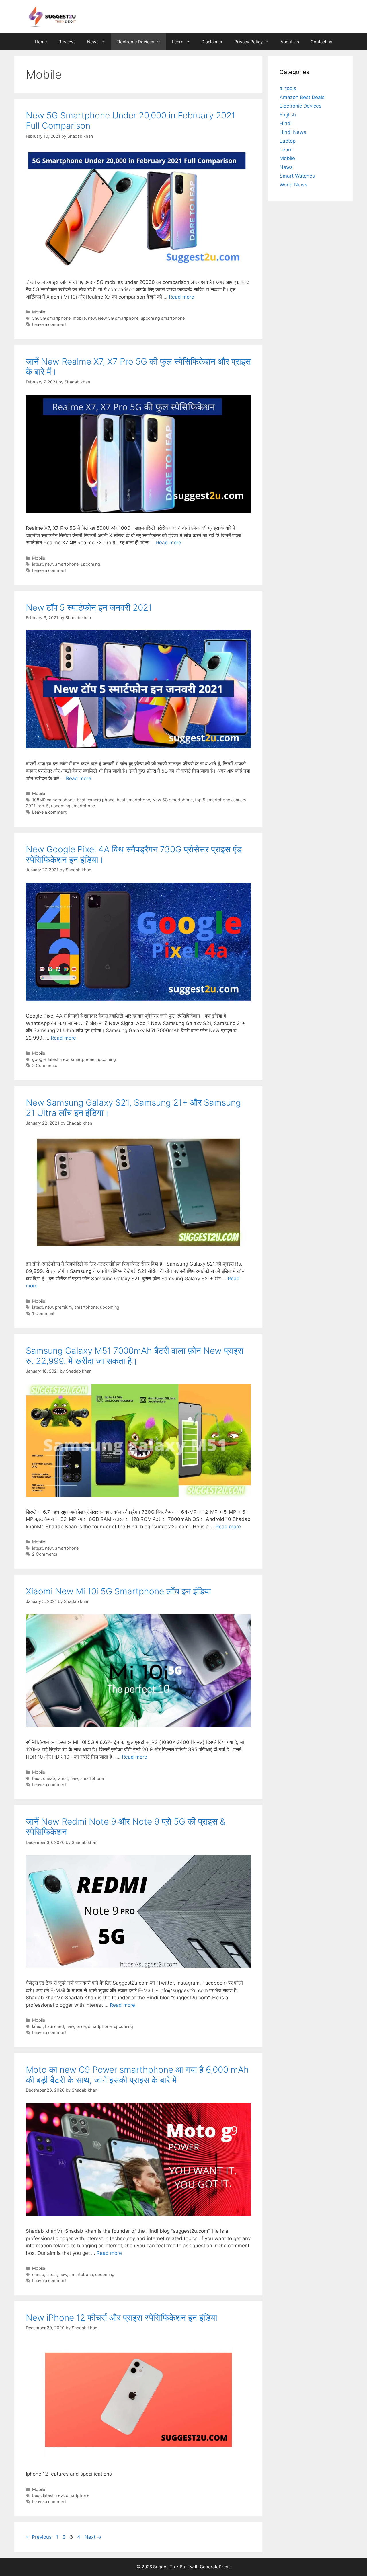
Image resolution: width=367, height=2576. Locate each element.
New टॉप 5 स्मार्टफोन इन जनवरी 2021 (89, 607)
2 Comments (45, 1554)
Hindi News (293, 132)
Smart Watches (297, 176)
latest (37, 564)
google (39, 1059)
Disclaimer (212, 42)
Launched (54, 2026)
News (93, 42)
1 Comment (43, 1313)
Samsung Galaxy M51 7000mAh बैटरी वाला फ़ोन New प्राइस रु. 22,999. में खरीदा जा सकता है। (135, 1356)
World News (293, 185)
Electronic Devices (135, 42)
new (92, 318)
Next (93, 2537)
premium (64, 1307)
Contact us (321, 42)
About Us (290, 42)
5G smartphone (55, 318)
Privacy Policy (248, 42)
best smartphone (133, 800)
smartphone (67, 564)
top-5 (43, 806)
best (36, 1778)
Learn (178, 42)
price (81, 2026)
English (288, 115)
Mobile (39, 312)
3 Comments (45, 1065)
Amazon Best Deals (302, 97)
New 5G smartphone (118, 318)
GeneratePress (215, 2567)
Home (41, 42)
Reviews (67, 42)
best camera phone (96, 800)
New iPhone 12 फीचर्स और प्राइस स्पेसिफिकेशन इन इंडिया (122, 2318)
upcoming (90, 564)
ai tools (288, 88)
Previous (39, 2537)
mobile (79, 318)
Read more (181, 297)
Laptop (288, 141)
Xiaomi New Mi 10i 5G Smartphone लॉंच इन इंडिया (118, 1591)
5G (35, 318)
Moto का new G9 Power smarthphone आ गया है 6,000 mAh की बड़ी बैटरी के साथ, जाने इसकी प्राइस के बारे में (137, 2075)
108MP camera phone (53, 800)
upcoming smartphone (163, 318)
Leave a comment (49, 324)
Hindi (286, 123)
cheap (49, 1778)
